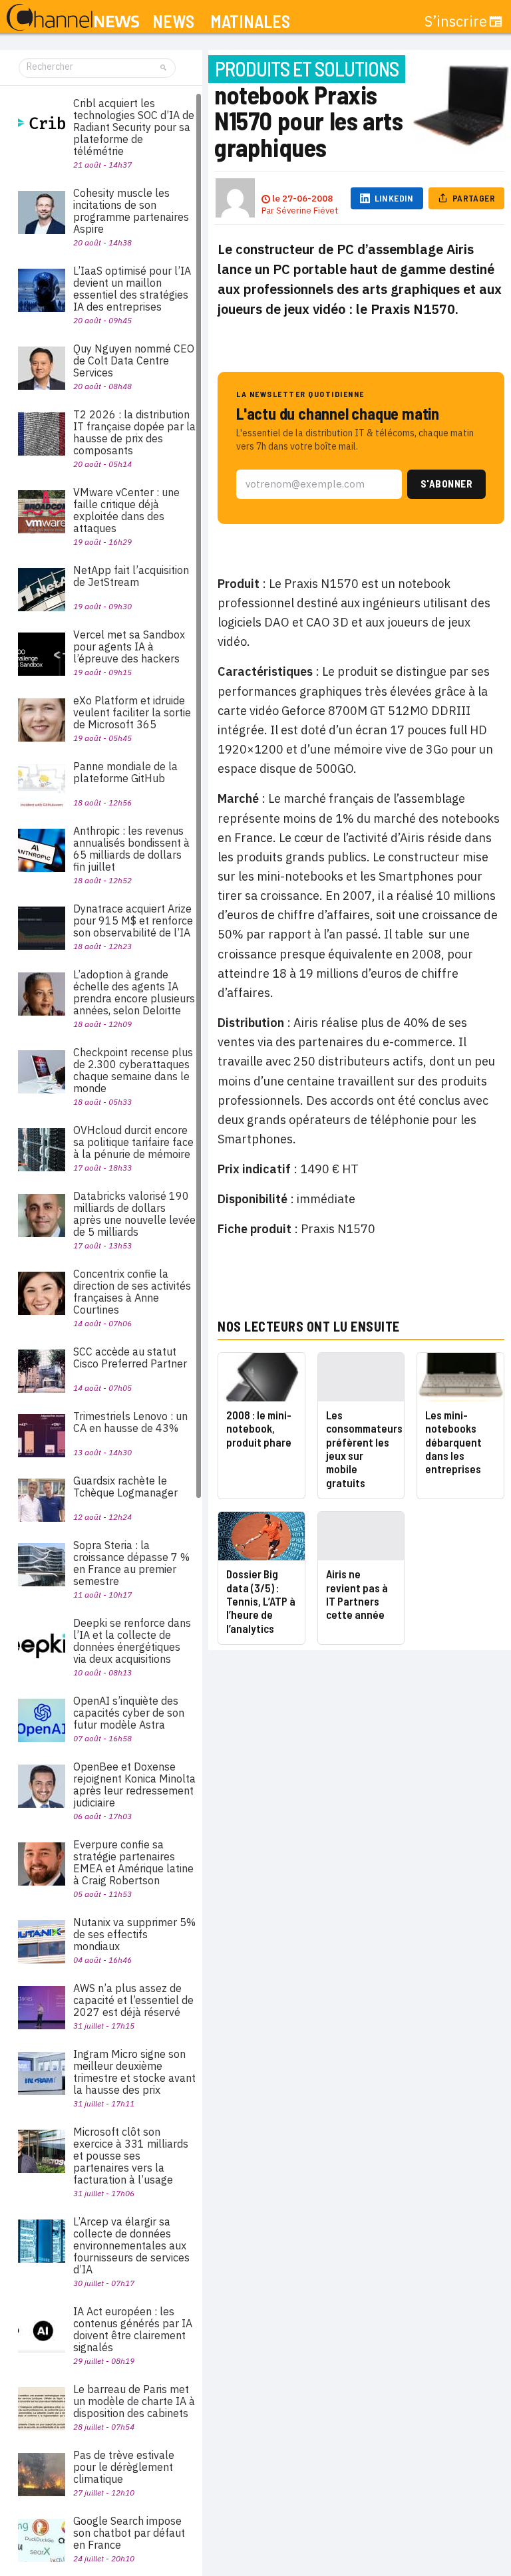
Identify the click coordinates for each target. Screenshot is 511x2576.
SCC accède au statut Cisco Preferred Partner (130, 1358)
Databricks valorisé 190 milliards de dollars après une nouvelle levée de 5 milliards (134, 1214)
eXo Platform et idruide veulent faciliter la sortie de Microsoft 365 (132, 712)
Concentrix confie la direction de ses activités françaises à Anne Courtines (132, 1292)
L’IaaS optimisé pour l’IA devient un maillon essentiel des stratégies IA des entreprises (132, 289)
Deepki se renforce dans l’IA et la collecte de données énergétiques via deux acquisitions (132, 1641)
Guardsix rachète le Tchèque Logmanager (125, 1487)
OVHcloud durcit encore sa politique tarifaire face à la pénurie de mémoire (133, 1142)
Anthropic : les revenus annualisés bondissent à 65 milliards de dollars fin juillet (131, 849)
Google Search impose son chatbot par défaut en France (129, 2533)
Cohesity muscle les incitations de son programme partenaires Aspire (131, 211)
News (173, 22)
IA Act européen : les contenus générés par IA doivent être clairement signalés (133, 2329)
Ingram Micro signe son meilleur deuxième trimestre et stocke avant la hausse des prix (134, 2072)
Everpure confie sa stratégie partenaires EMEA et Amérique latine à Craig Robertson (133, 1862)
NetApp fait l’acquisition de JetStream (131, 576)
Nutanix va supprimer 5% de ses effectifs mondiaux (134, 1934)
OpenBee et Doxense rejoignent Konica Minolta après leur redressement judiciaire (134, 1785)
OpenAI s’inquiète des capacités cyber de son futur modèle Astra (129, 1713)
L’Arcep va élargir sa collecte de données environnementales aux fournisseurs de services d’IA (131, 2245)
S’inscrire (456, 21)
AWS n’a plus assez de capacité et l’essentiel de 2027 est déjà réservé (133, 2000)
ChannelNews (73, 18)
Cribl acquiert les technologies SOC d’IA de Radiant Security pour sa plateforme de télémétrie (134, 127)
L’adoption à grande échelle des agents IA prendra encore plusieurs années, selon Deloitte (134, 992)
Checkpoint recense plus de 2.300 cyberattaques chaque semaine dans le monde (133, 1070)
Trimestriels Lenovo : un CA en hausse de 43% (130, 1422)
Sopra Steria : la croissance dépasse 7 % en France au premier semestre (131, 1563)
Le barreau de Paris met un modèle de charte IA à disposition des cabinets (134, 2401)
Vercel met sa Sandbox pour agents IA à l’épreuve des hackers (129, 646)
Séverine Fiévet (307, 211)
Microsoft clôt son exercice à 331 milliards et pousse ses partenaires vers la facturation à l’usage (131, 2156)
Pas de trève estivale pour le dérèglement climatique (124, 2467)
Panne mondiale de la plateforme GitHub (125, 772)
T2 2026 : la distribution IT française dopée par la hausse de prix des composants (134, 432)
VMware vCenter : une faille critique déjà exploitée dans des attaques (126, 510)
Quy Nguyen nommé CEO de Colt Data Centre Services (134, 360)
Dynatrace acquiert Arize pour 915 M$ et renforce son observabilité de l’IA (133, 921)
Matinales (250, 22)
